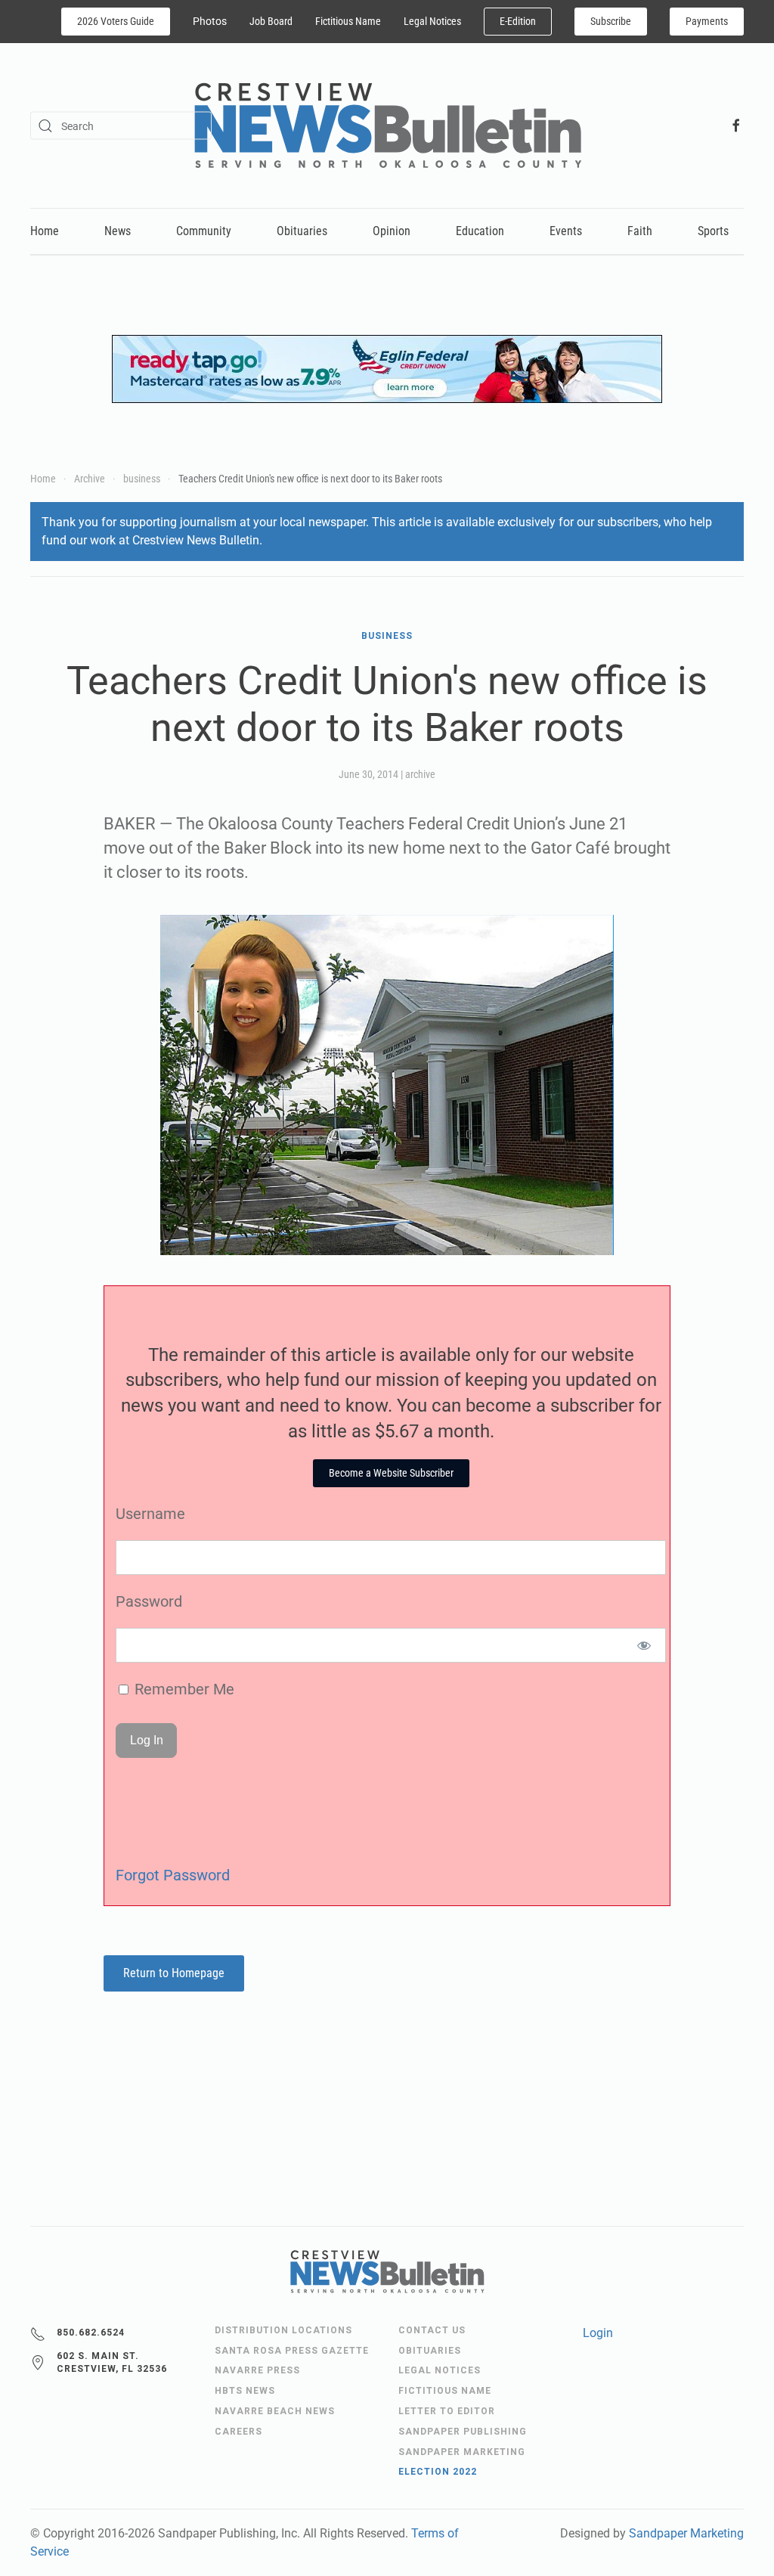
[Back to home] (387, 126)
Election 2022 (438, 2472)
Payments (707, 21)
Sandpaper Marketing (686, 2533)
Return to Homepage (174, 1973)
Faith (640, 231)
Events (566, 231)
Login (598, 2333)
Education (480, 231)
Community (204, 231)
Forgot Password (173, 1875)
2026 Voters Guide (116, 21)
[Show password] (644, 1645)
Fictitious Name (348, 21)
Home (45, 231)
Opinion (392, 231)
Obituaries (302, 231)
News (118, 231)
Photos (210, 21)
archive (420, 774)
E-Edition (518, 21)
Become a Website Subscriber (391, 1473)
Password (149, 1601)
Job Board (271, 21)
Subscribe (611, 21)
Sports (713, 231)
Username (150, 1514)
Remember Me (183, 1689)
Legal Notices (432, 21)
